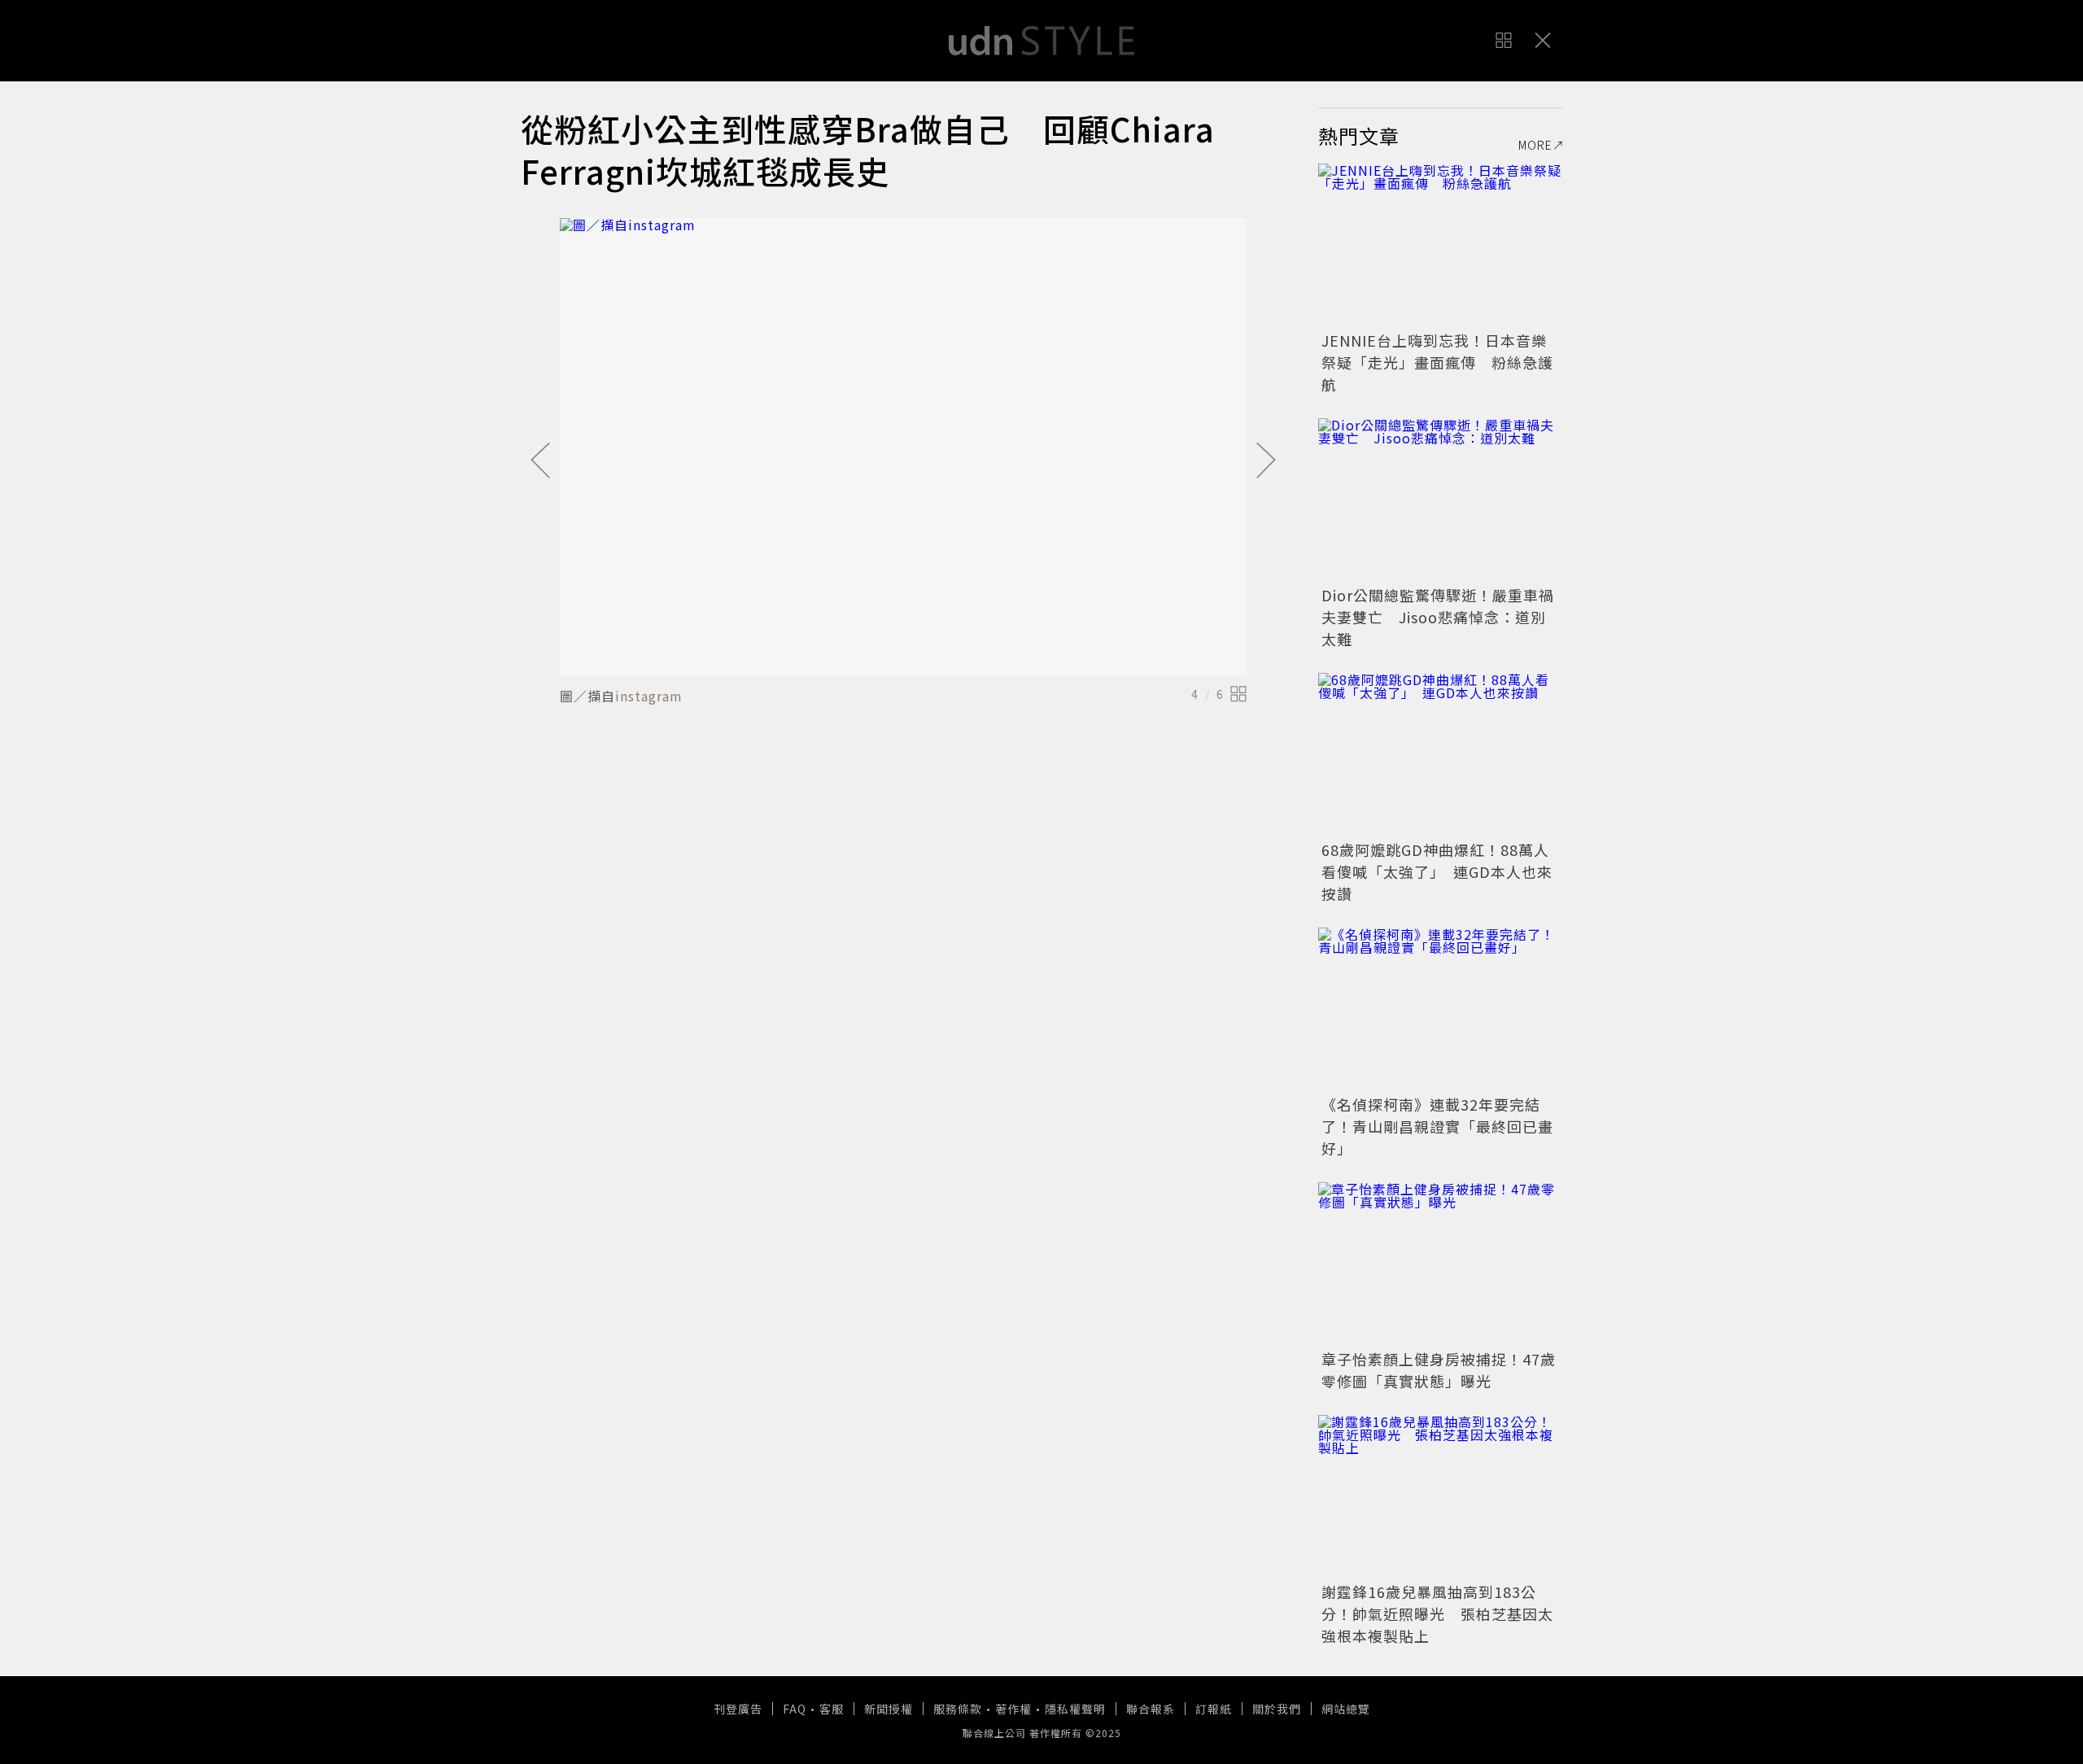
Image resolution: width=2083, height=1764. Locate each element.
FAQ (795, 1709)
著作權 (1013, 1709)
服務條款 (958, 1709)
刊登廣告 (738, 1709)
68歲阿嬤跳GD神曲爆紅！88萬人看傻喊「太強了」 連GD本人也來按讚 (1437, 871)
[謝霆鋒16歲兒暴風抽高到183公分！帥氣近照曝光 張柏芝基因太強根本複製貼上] (1440, 1496)
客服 (832, 1709)
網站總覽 (1346, 1709)
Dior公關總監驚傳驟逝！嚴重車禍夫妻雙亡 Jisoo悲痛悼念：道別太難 (1438, 617)
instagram (649, 696)
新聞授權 (889, 1709)
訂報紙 (1214, 1709)
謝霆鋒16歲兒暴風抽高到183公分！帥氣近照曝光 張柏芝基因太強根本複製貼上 (1437, 1613)
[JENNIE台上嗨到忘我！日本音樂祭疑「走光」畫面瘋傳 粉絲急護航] (1440, 245)
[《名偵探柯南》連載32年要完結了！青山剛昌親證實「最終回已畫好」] (1440, 1009)
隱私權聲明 (1075, 1709)
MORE (1535, 145)
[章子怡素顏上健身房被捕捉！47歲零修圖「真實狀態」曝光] (1440, 1264)
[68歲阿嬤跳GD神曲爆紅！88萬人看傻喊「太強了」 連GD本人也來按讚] (1440, 754)
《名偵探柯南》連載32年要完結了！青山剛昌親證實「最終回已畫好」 (1437, 1126)
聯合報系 (1151, 1709)
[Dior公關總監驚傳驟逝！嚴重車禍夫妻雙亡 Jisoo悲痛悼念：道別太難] (1440, 500)
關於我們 (1277, 1709)
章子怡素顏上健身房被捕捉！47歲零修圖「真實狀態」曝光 (1439, 1370)
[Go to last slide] (540, 461)
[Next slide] (1266, 461)
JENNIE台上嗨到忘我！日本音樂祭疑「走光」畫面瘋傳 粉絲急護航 (1437, 362)
